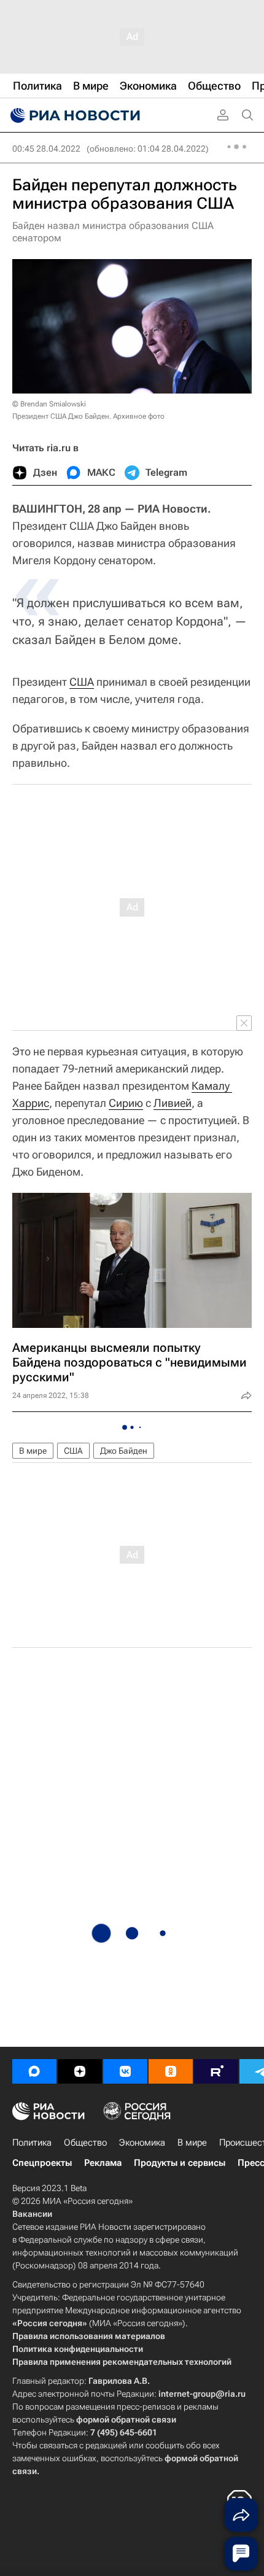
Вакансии (32, 2214)
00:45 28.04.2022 (46, 149)
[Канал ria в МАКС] (34, 2071)
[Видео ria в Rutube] (216, 2071)
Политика (32, 2143)
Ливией (173, 1103)
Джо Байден (124, 1451)
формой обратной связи (126, 2419)
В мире (33, 1451)
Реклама (103, 2163)
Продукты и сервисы (180, 2163)
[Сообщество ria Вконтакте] (125, 2071)
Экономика (142, 2143)
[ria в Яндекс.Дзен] (80, 2071)
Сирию (126, 1103)
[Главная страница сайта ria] (74, 115)
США (82, 682)
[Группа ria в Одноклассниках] (171, 2071)
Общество (85, 2143)
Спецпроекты (42, 2163)
